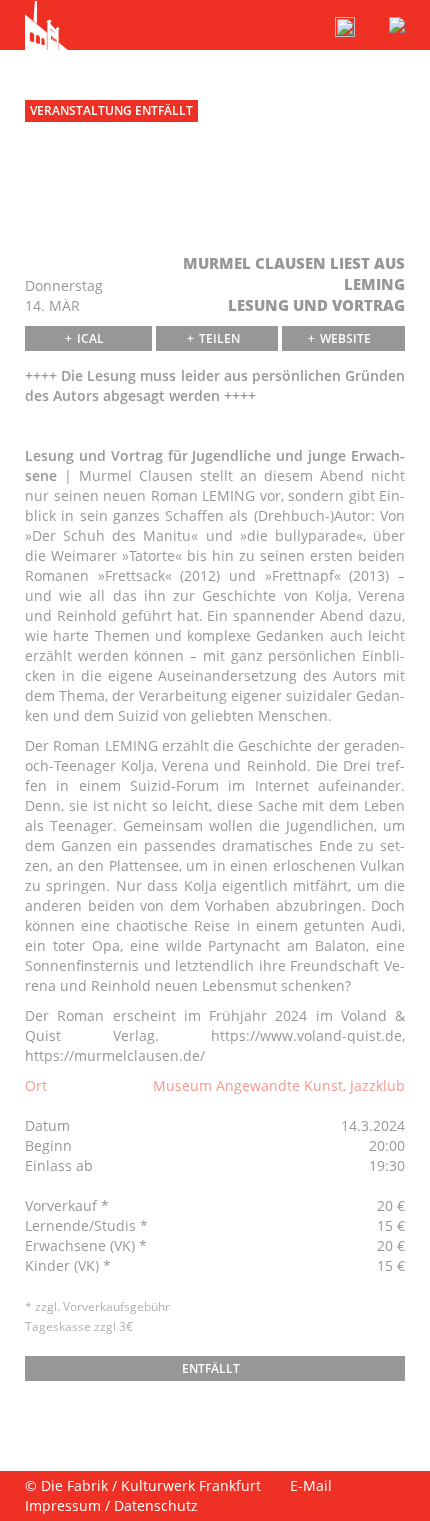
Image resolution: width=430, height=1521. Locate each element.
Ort (36, 1085)
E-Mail (311, 1485)
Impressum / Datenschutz (111, 1505)
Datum (47, 1125)
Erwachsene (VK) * (86, 1245)
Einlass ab (59, 1165)
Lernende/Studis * (86, 1225)
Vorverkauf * (67, 1205)
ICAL (90, 338)
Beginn (48, 1145)
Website (345, 338)
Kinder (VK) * (68, 1265)
